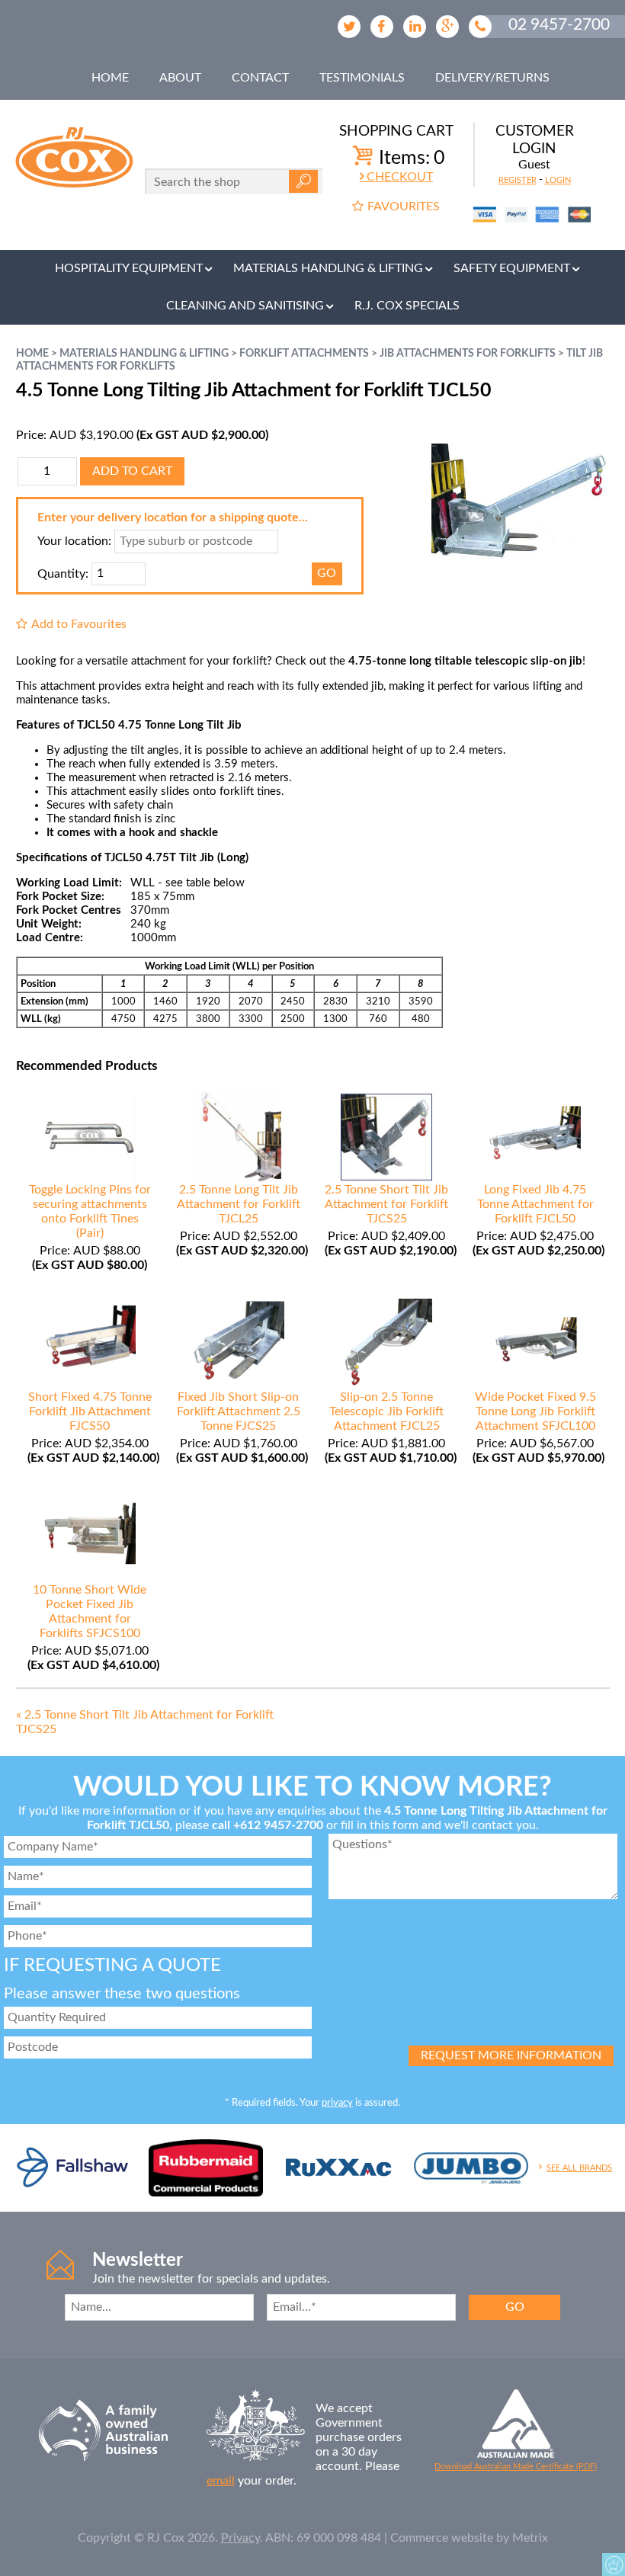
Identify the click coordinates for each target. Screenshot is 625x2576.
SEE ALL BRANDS (579, 2168)
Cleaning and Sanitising (245, 306)
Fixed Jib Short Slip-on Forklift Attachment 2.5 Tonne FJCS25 (239, 1411)
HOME (110, 78)
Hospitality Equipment (129, 268)
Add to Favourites (79, 624)
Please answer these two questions (122, 1994)
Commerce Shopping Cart (614, 2565)
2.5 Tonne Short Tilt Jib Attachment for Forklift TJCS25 (386, 1204)
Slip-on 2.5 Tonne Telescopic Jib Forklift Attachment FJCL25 (386, 1411)
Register (518, 180)
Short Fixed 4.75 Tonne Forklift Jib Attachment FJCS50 (90, 1411)
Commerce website (442, 2538)
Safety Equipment (512, 268)
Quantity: (63, 573)
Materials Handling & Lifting (328, 268)
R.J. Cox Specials (407, 306)
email (221, 2481)
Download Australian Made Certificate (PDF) (516, 2467)
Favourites (404, 207)
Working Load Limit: (69, 883)
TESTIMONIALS (362, 78)
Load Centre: (50, 938)
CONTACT (260, 78)
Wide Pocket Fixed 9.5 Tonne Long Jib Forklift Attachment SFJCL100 (535, 1411)
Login (558, 180)
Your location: (74, 541)
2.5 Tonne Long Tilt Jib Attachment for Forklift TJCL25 (239, 1204)
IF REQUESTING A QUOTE (112, 1966)
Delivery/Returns (492, 78)
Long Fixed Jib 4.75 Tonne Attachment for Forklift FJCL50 (535, 1204)
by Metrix (522, 2538)
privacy (337, 2103)
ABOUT (180, 78)
